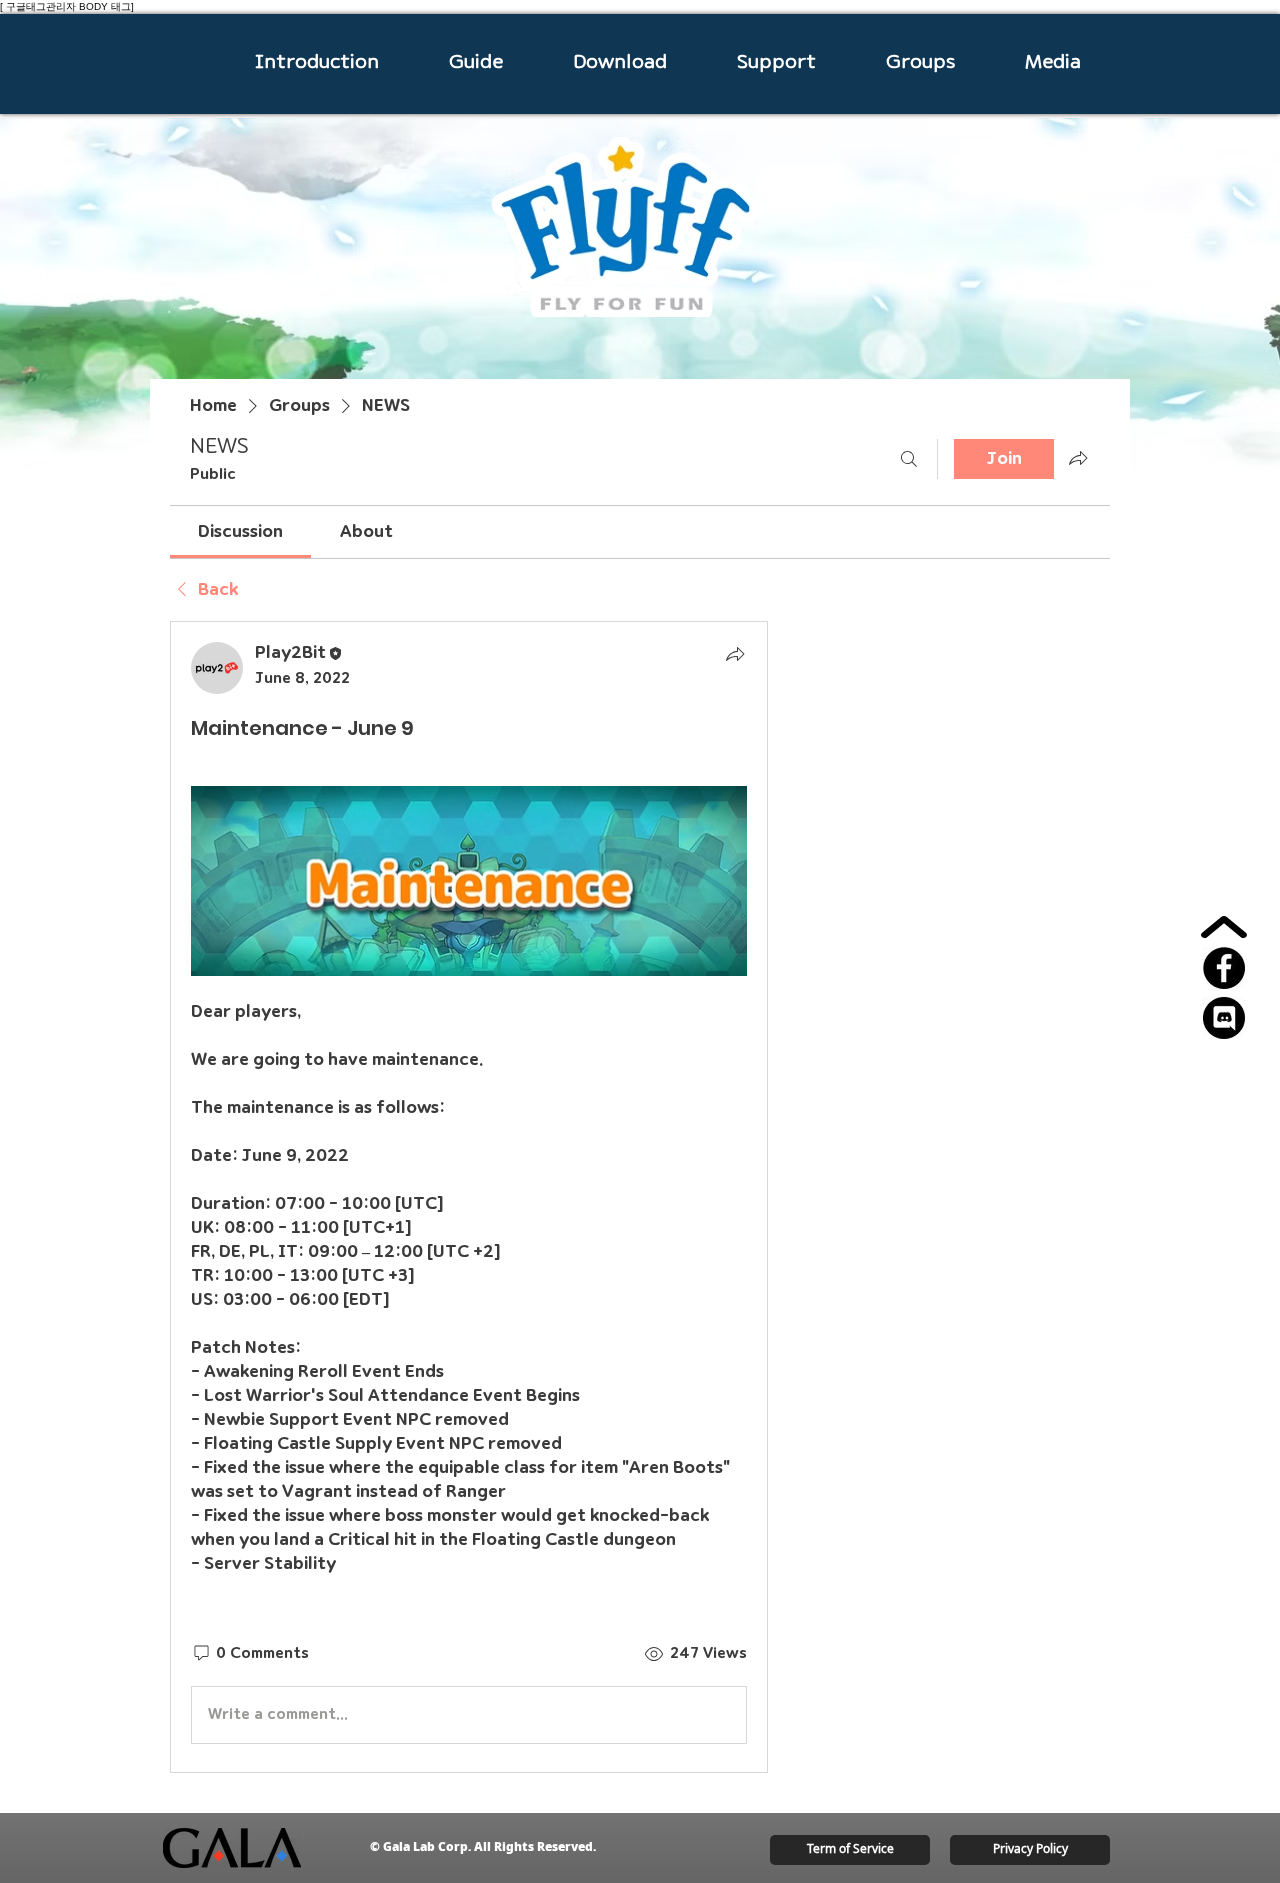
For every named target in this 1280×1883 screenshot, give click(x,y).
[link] (240, 531)
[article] (469, 1196)
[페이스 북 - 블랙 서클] (1224, 968)
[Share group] (1078, 458)
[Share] (735, 654)
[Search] (909, 459)
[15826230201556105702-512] (1224, 1018)
